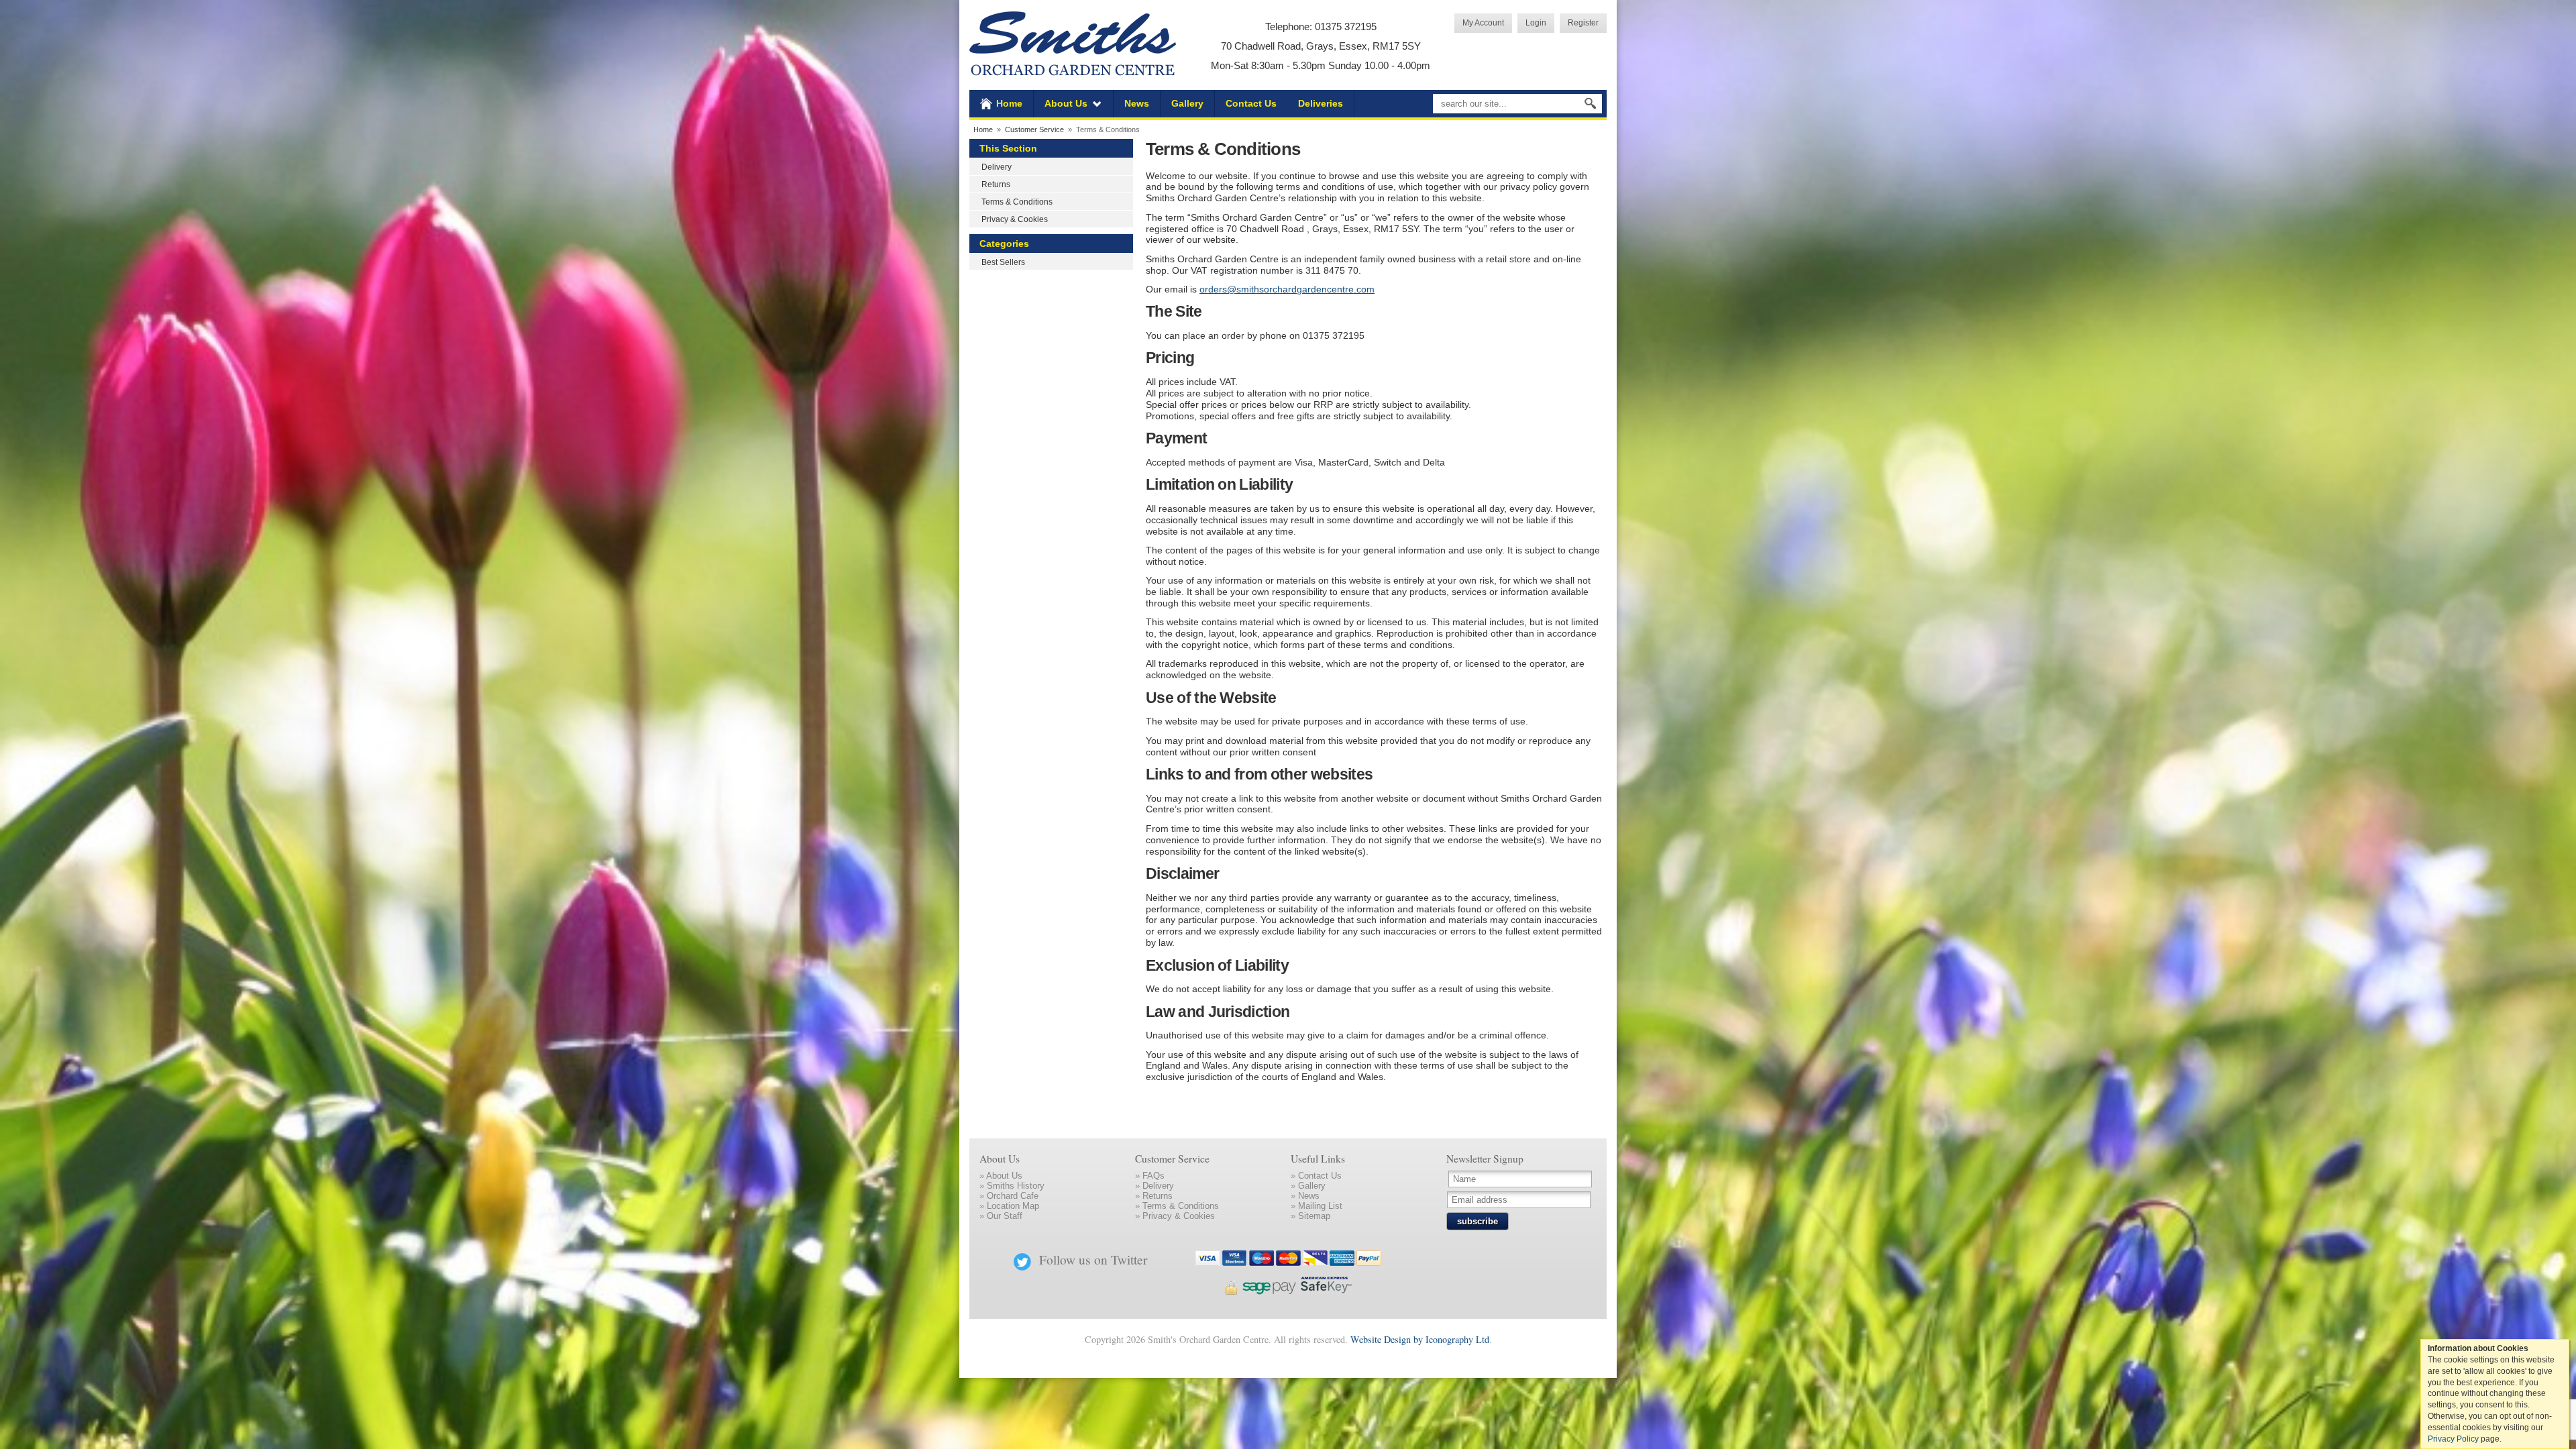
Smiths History (1016, 1186)
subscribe (1478, 1221)
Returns (996, 184)
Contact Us (1251, 103)
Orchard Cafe (1013, 1196)
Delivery (997, 167)
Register (1583, 22)
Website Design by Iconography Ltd (1420, 1339)
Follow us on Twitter (1093, 1259)
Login (1536, 22)
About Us (1066, 103)
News (1137, 103)
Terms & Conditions (1017, 202)
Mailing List (1320, 1206)
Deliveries (1321, 103)
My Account (1483, 22)
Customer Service (1034, 129)
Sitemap (1314, 1216)
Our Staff (1005, 1216)
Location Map (1013, 1206)
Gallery (1187, 103)
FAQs (1153, 1176)
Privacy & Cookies (1015, 219)
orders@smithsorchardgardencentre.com (1287, 289)
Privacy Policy (2453, 1439)
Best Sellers (1003, 262)
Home (1009, 103)
